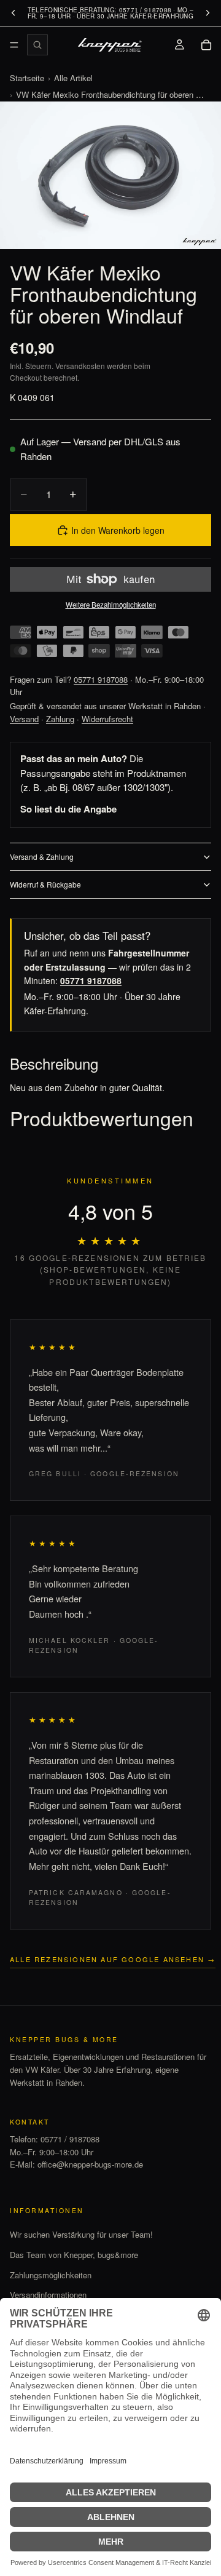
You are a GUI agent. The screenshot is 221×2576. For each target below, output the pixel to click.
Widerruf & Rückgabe (45, 884)
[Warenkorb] (206, 45)
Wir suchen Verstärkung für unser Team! (81, 2234)
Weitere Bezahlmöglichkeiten (111, 605)
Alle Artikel (73, 78)
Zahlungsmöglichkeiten (51, 2275)
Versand (24, 719)
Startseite (27, 78)
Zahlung (60, 719)
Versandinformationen (48, 2295)
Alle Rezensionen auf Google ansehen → (113, 1959)
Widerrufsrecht (107, 719)
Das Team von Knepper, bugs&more (74, 2255)
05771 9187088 (101, 679)
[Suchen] (37, 45)
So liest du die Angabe (68, 809)
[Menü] (14, 45)
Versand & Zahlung (42, 857)
